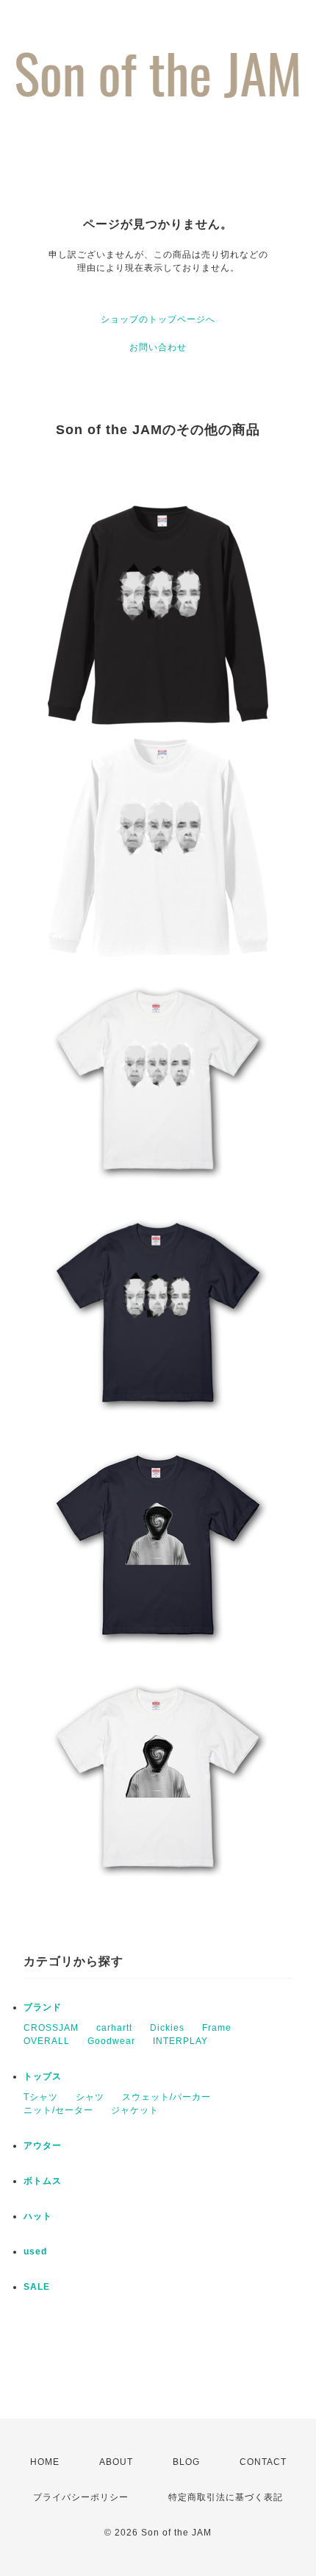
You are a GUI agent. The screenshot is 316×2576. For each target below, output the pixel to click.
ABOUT (116, 2462)
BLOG (186, 2462)
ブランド (43, 2007)
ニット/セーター (58, 2110)
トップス (43, 2076)
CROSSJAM (51, 2028)
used (35, 2252)
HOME (45, 2462)
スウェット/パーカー (166, 2097)
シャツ (90, 2097)
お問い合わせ (158, 347)
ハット (38, 2216)
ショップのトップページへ (158, 319)
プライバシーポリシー (81, 2497)
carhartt (114, 2028)
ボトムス (43, 2181)
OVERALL (47, 2041)
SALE (37, 2287)
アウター (43, 2146)
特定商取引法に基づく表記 (226, 2497)
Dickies (167, 2028)
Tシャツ (41, 2097)
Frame (217, 2028)
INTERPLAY (180, 2041)
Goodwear (111, 2041)
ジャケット (135, 2110)
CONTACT (263, 2462)
